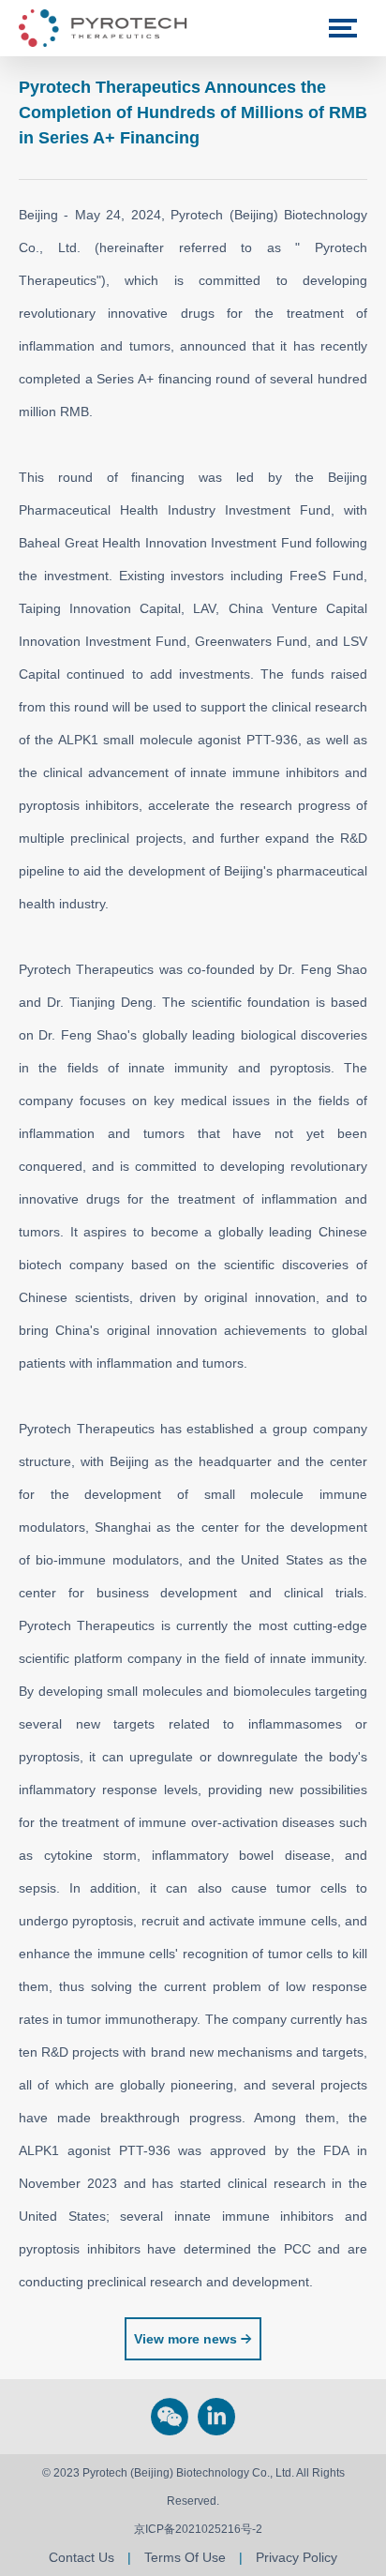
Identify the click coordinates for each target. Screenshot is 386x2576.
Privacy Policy (297, 2557)
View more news (186, 2339)
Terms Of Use (185, 2557)
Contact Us (82, 2557)
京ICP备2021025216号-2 (198, 2529)
